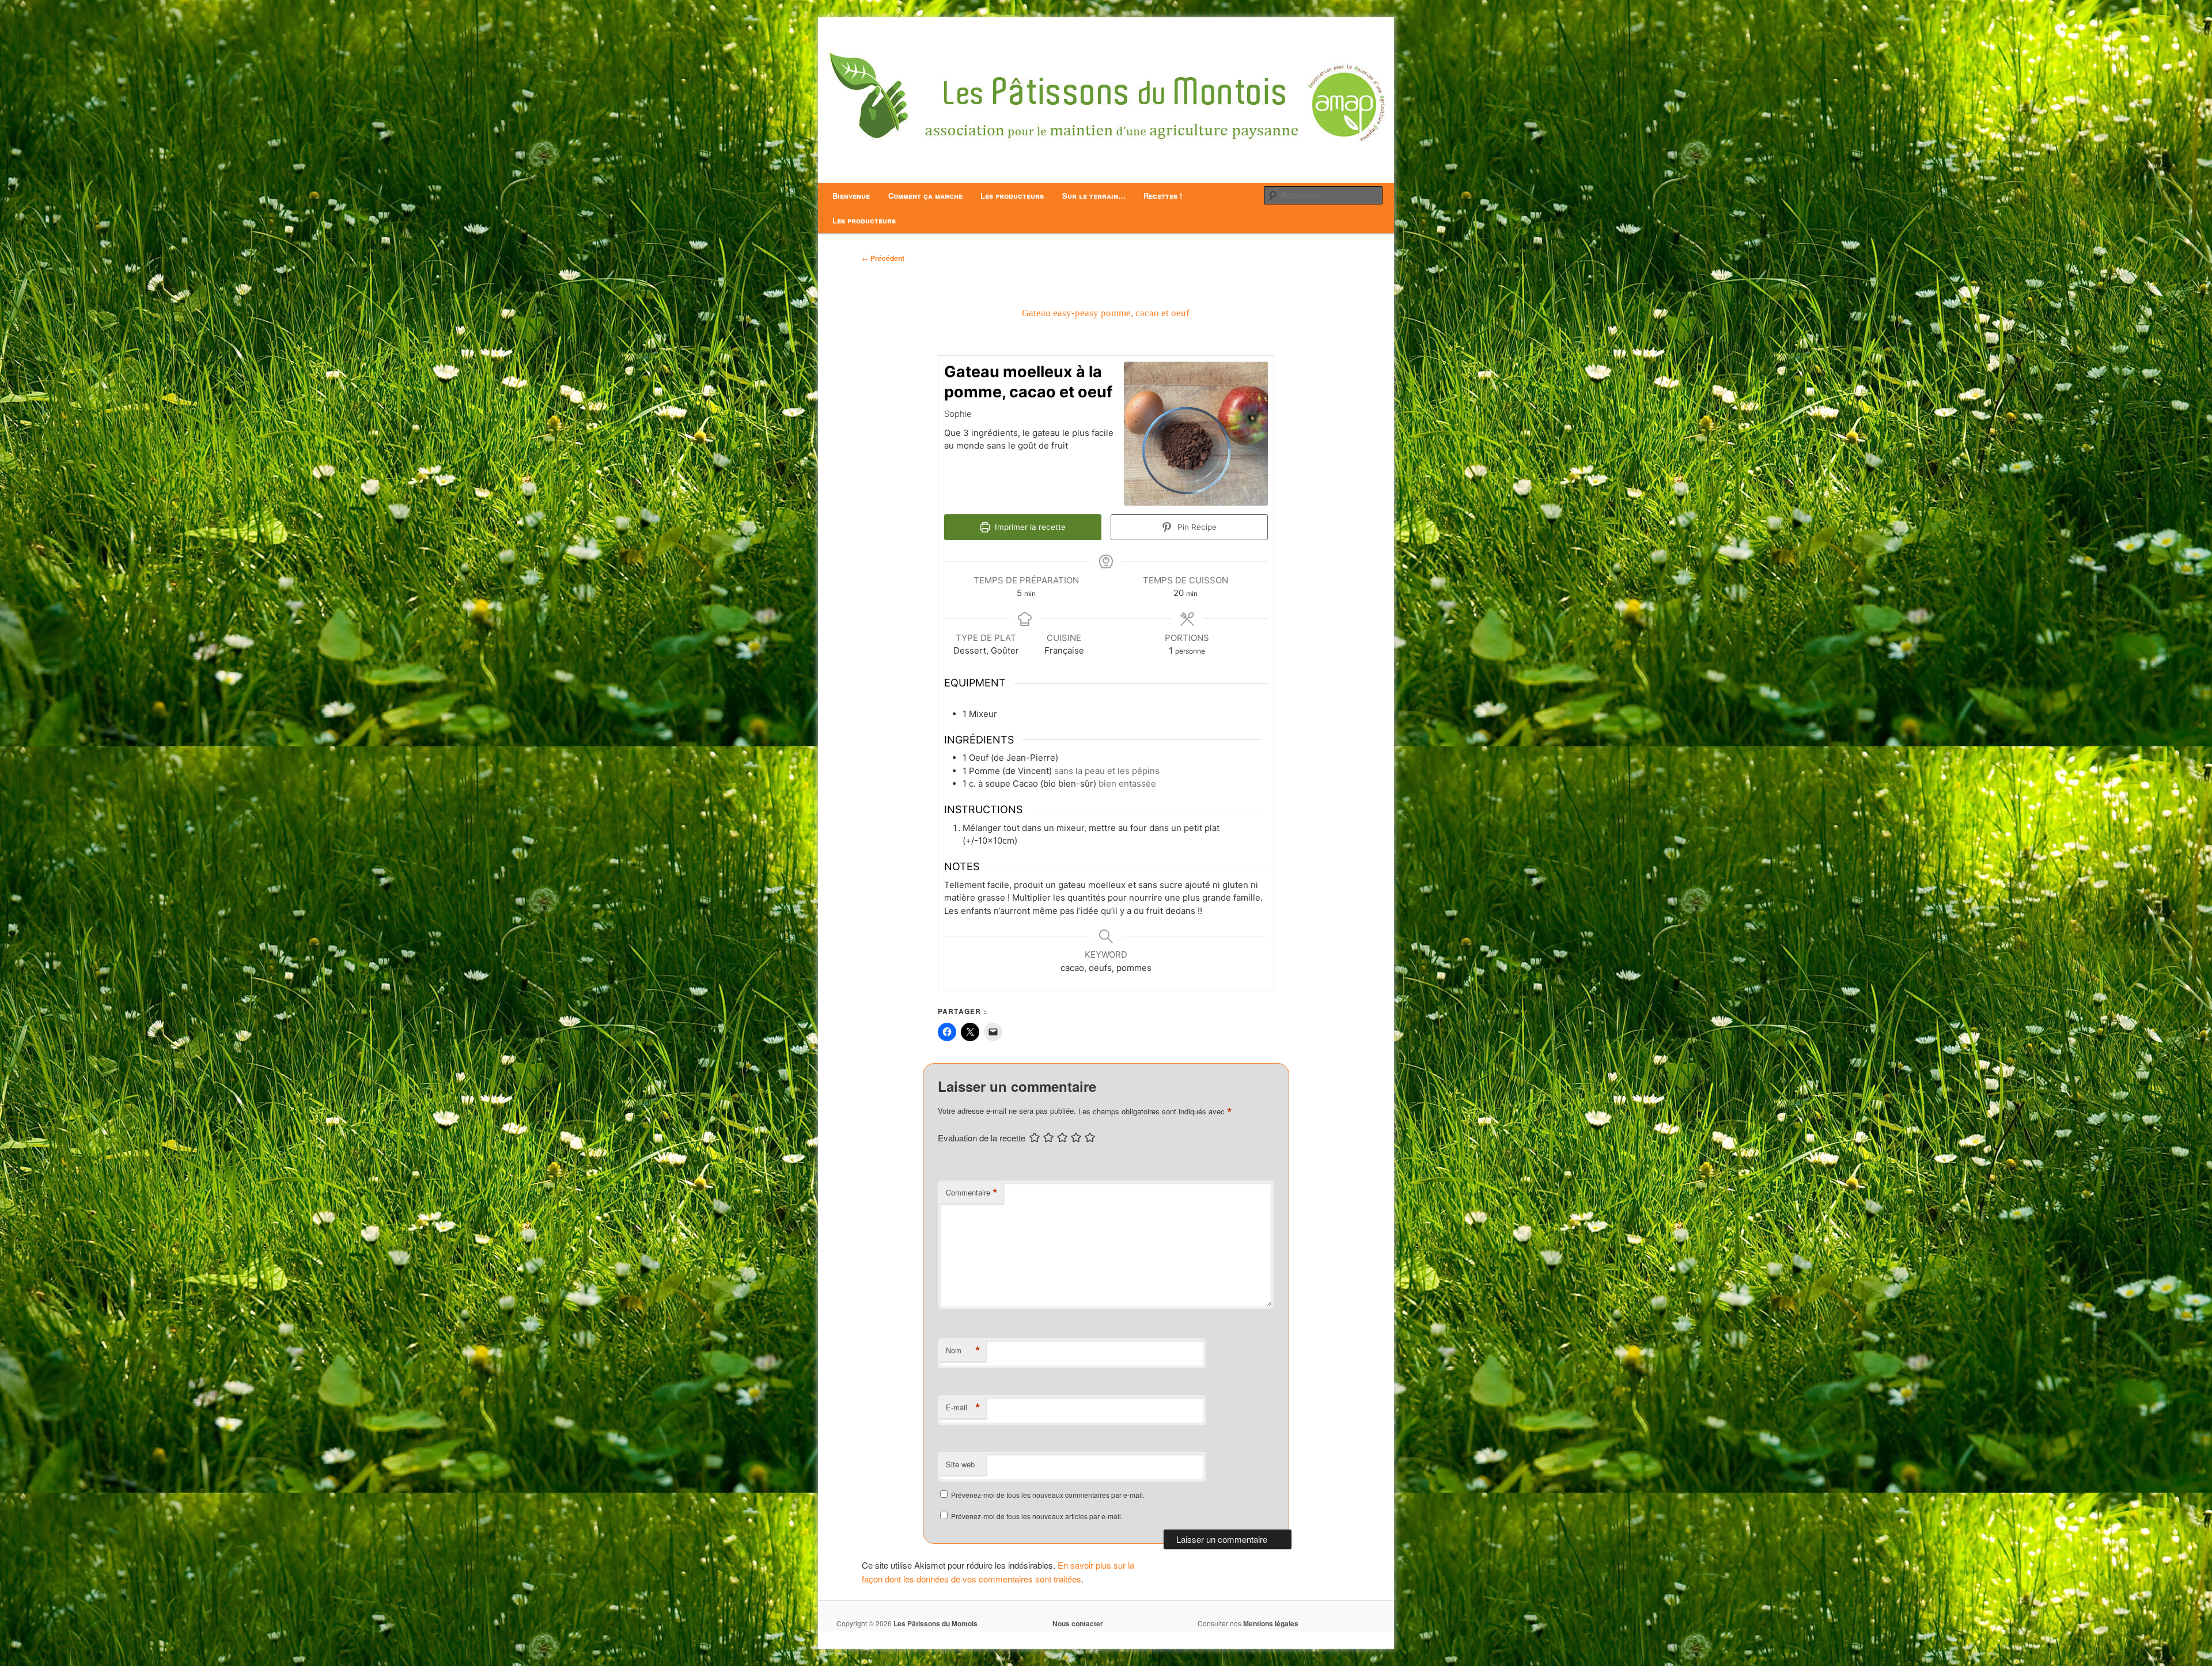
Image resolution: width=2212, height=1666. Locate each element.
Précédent (883, 258)
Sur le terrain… (1094, 196)
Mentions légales (1271, 1623)
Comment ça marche (925, 196)
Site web (960, 1464)
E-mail (963, 1407)
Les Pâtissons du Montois (935, 1623)
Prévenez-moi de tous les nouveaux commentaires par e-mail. (1048, 1495)
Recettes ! (1163, 196)
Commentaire (972, 1193)
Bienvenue (851, 196)
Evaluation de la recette (982, 1138)
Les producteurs (1012, 196)
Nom (963, 1350)
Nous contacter (1078, 1623)
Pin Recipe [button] (1196, 527)
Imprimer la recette (1029, 527)
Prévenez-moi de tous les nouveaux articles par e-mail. (1037, 1516)
